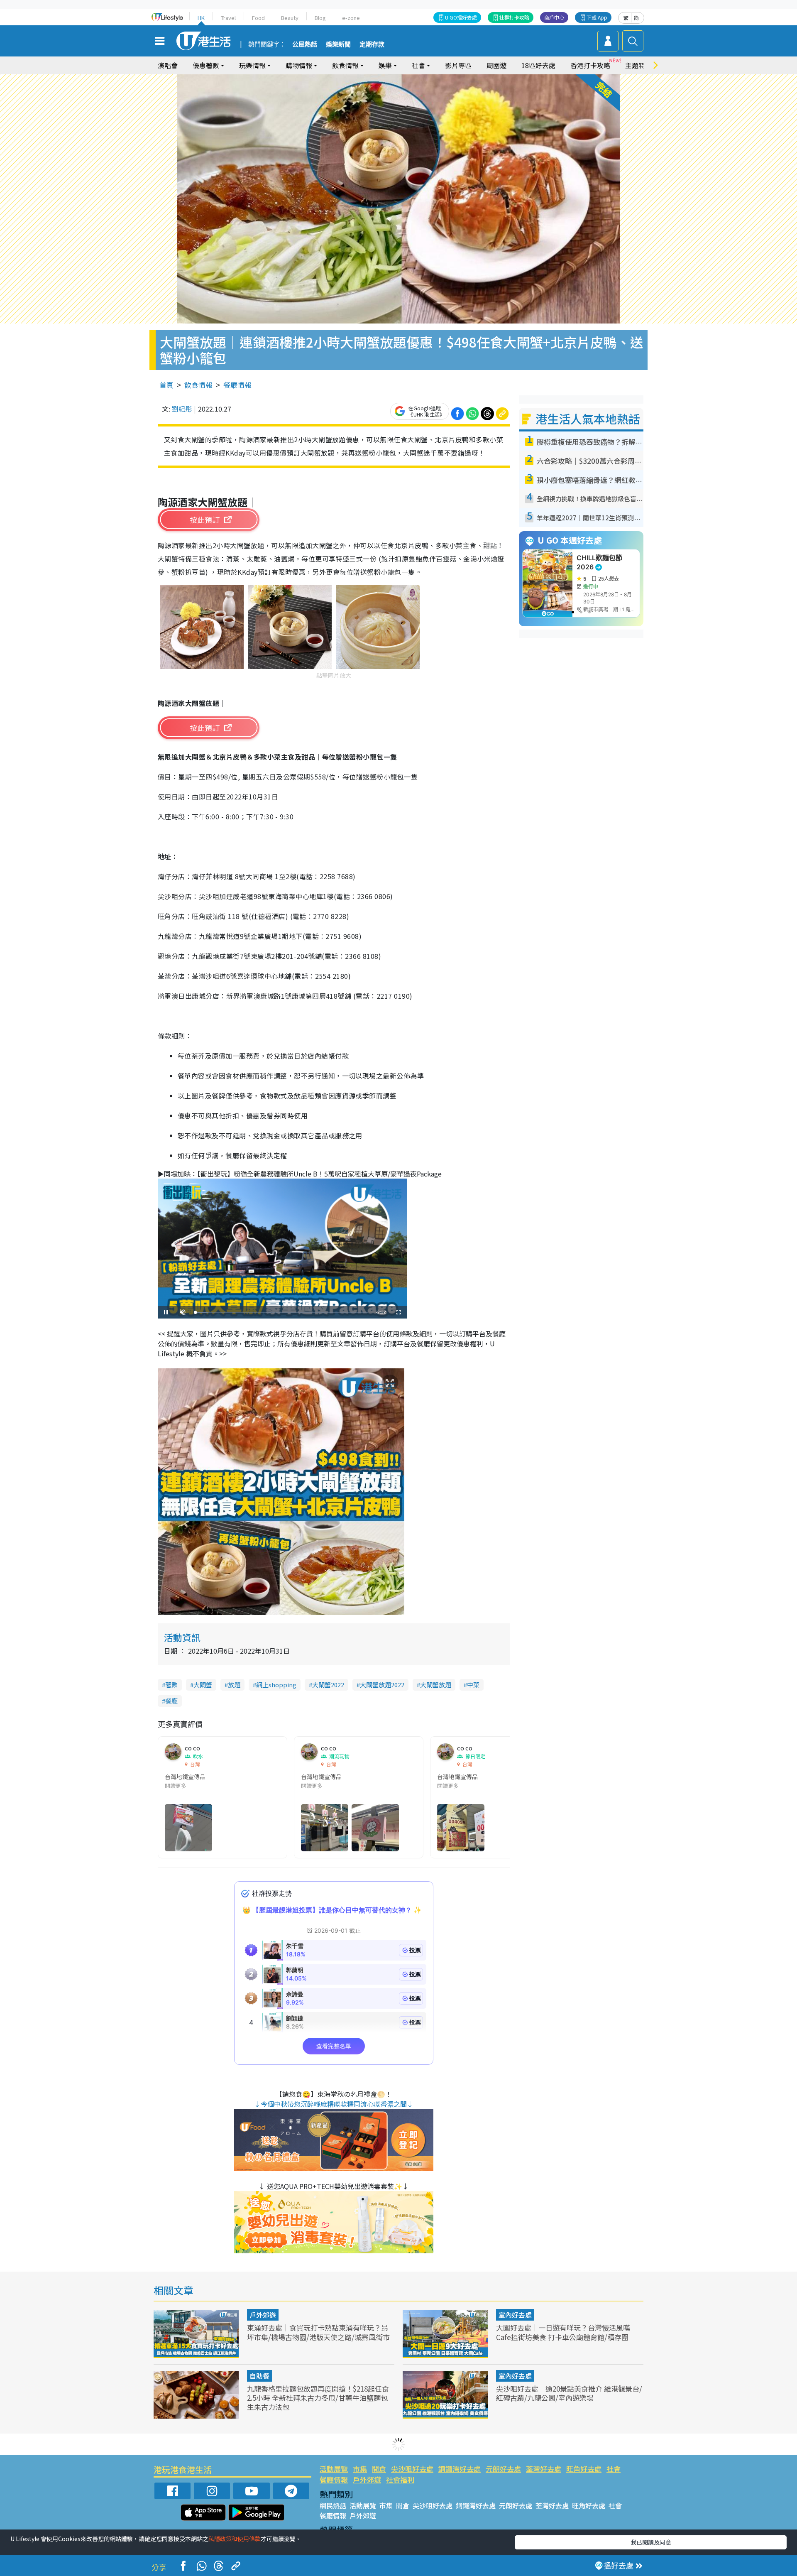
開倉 (379, 2469)
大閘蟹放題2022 (382, 1685)
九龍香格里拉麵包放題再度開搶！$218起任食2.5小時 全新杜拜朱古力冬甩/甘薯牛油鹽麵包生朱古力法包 (318, 2398)
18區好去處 (538, 65)
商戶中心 (554, 17)
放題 (234, 1685)
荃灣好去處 (544, 2469)
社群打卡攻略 (514, 17)
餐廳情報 (237, 385)
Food (258, 18)
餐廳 (171, 1701)
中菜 (473, 1685)
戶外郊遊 (263, 2315)
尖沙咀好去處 (412, 2469)
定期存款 (372, 44)
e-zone (351, 18)
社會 (614, 2469)
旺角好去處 (584, 2469)
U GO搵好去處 (461, 17)
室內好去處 (515, 2315)
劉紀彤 (182, 409)
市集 (360, 2469)
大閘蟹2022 (328, 1685)
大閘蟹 (203, 1685)
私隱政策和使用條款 (235, 2539)
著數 (171, 1685)
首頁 (166, 385)
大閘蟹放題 (436, 1685)
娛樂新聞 (338, 44)
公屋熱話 (305, 44)
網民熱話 (333, 2505)
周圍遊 (496, 65)
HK (201, 18)
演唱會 (168, 65)
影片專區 (458, 65)
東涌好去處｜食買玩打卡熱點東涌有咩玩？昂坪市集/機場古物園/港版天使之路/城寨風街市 (318, 2332)
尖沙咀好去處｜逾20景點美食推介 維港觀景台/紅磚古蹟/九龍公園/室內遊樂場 (569, 2393)
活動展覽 (334, 2469)
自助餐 (259, 2376)
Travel (228, 18)
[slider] (281, 1313)
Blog (320, 18)
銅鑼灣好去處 (460, 2469)
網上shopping (276, 1685)
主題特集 (638, 65)
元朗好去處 (503, 2469)
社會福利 (400, 2479)
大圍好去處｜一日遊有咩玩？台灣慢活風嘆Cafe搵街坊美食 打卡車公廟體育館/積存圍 (563, 2332)
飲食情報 (198, 385)
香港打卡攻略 (590, 65)
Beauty (290, 18)
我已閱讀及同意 (651, 2542)
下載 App (597, 17)
